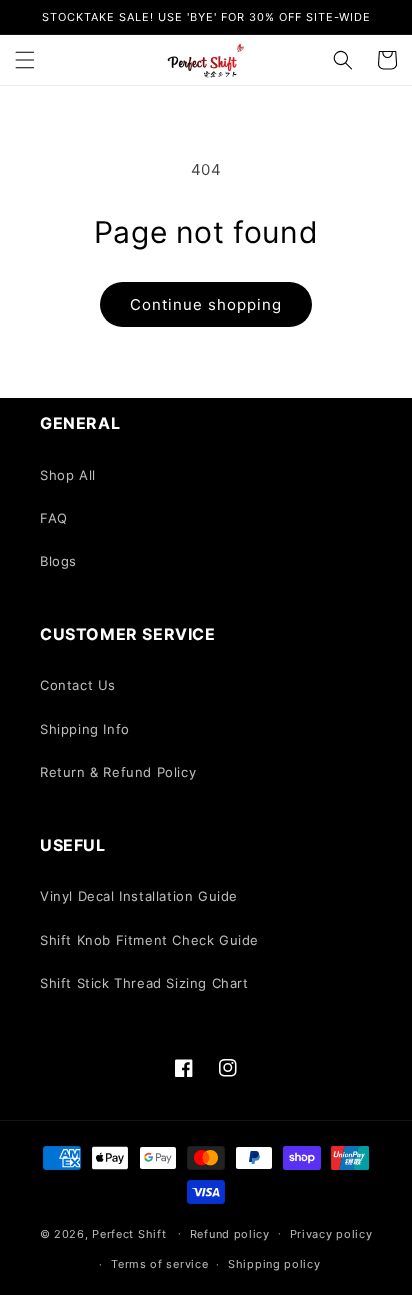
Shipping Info (85, 729)
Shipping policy (274, 1264)
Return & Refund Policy (118, 772)
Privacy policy (331, 1234)
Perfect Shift (129, 1233)
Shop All (68, 475)
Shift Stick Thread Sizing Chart (144, 983)
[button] (25, 60)
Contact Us (78, 685)
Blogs (58, 561)
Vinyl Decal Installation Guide (139, 896)
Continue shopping (206, 304)
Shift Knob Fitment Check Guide (149, 940)
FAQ (54, 518)
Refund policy (230, 1234)
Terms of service (159, 1264)
